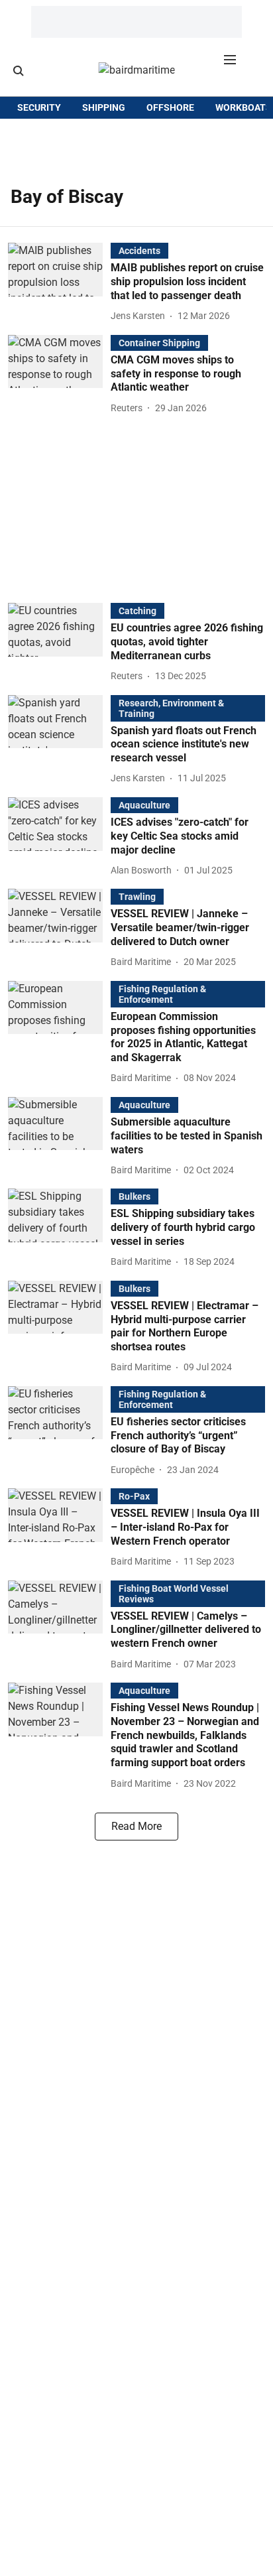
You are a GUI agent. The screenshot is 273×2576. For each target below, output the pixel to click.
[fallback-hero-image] (59, 283)
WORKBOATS (244, 107)
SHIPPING (104, 107)
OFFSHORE (170, 107)
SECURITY (39, 107)
